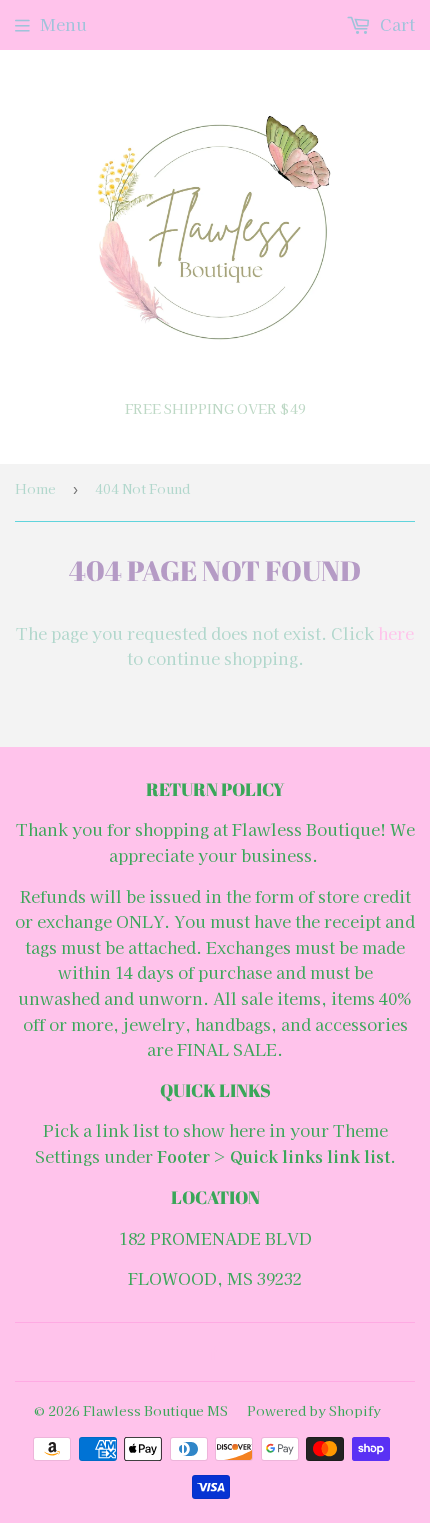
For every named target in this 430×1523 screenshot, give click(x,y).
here (396, 633)
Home (35, 488)
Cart (395, 24)
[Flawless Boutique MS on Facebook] (210, 1352)
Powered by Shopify (314, 1410)
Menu (63, 24)
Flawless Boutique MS (155, 1410)
